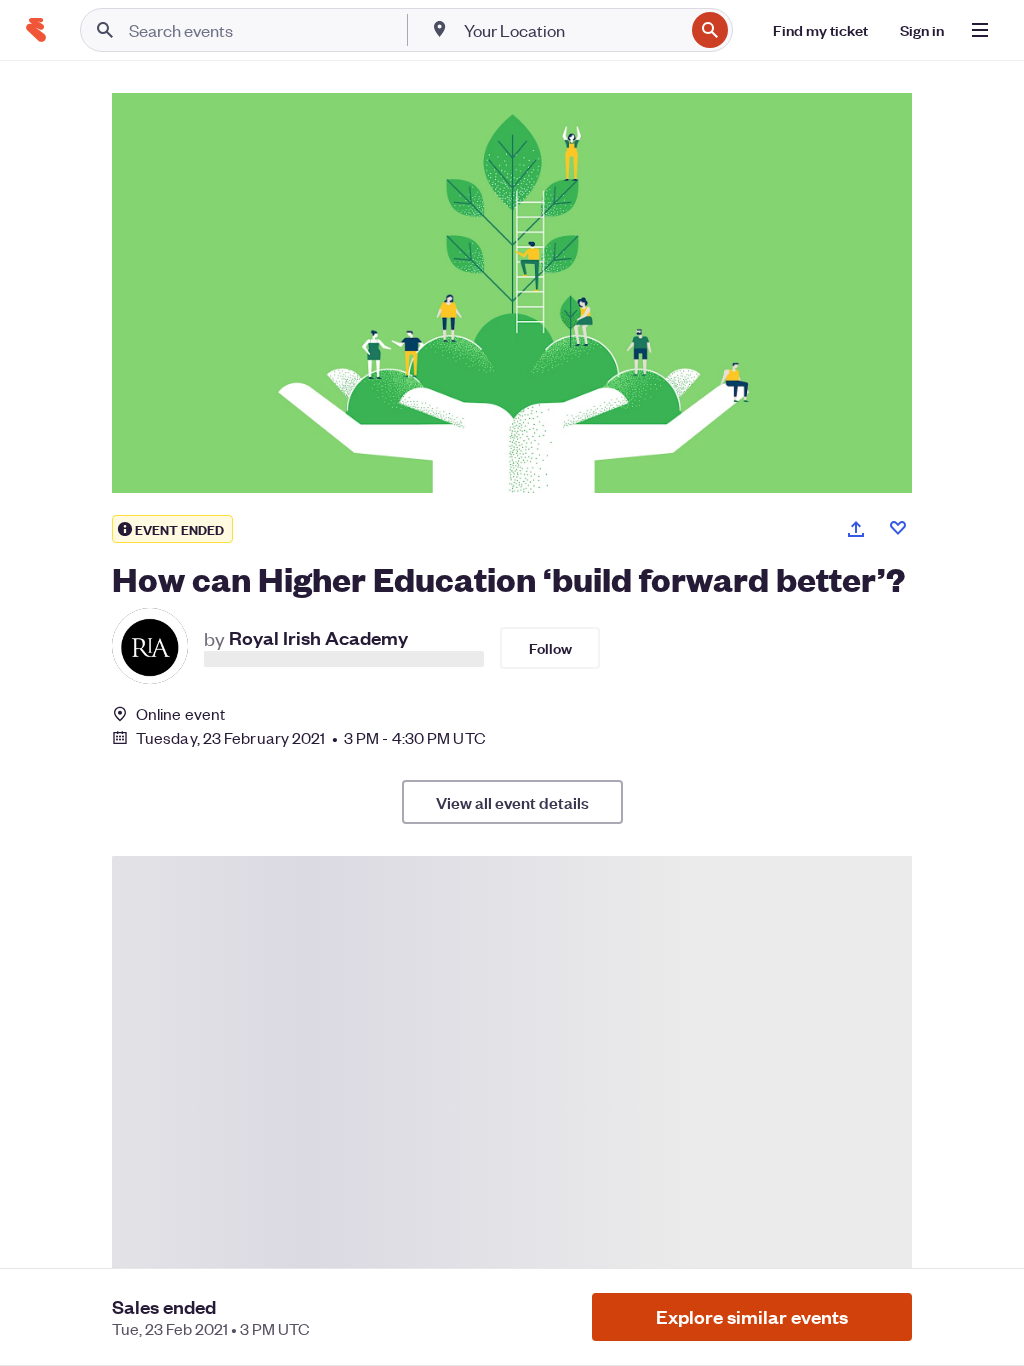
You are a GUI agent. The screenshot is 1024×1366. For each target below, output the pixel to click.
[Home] (36, 30)
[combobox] (572, 30)
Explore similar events (752, 1316)
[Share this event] (856, 529)
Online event (180, 714)
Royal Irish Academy (318, 636)
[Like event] (898, 528)
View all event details (512, 802)
